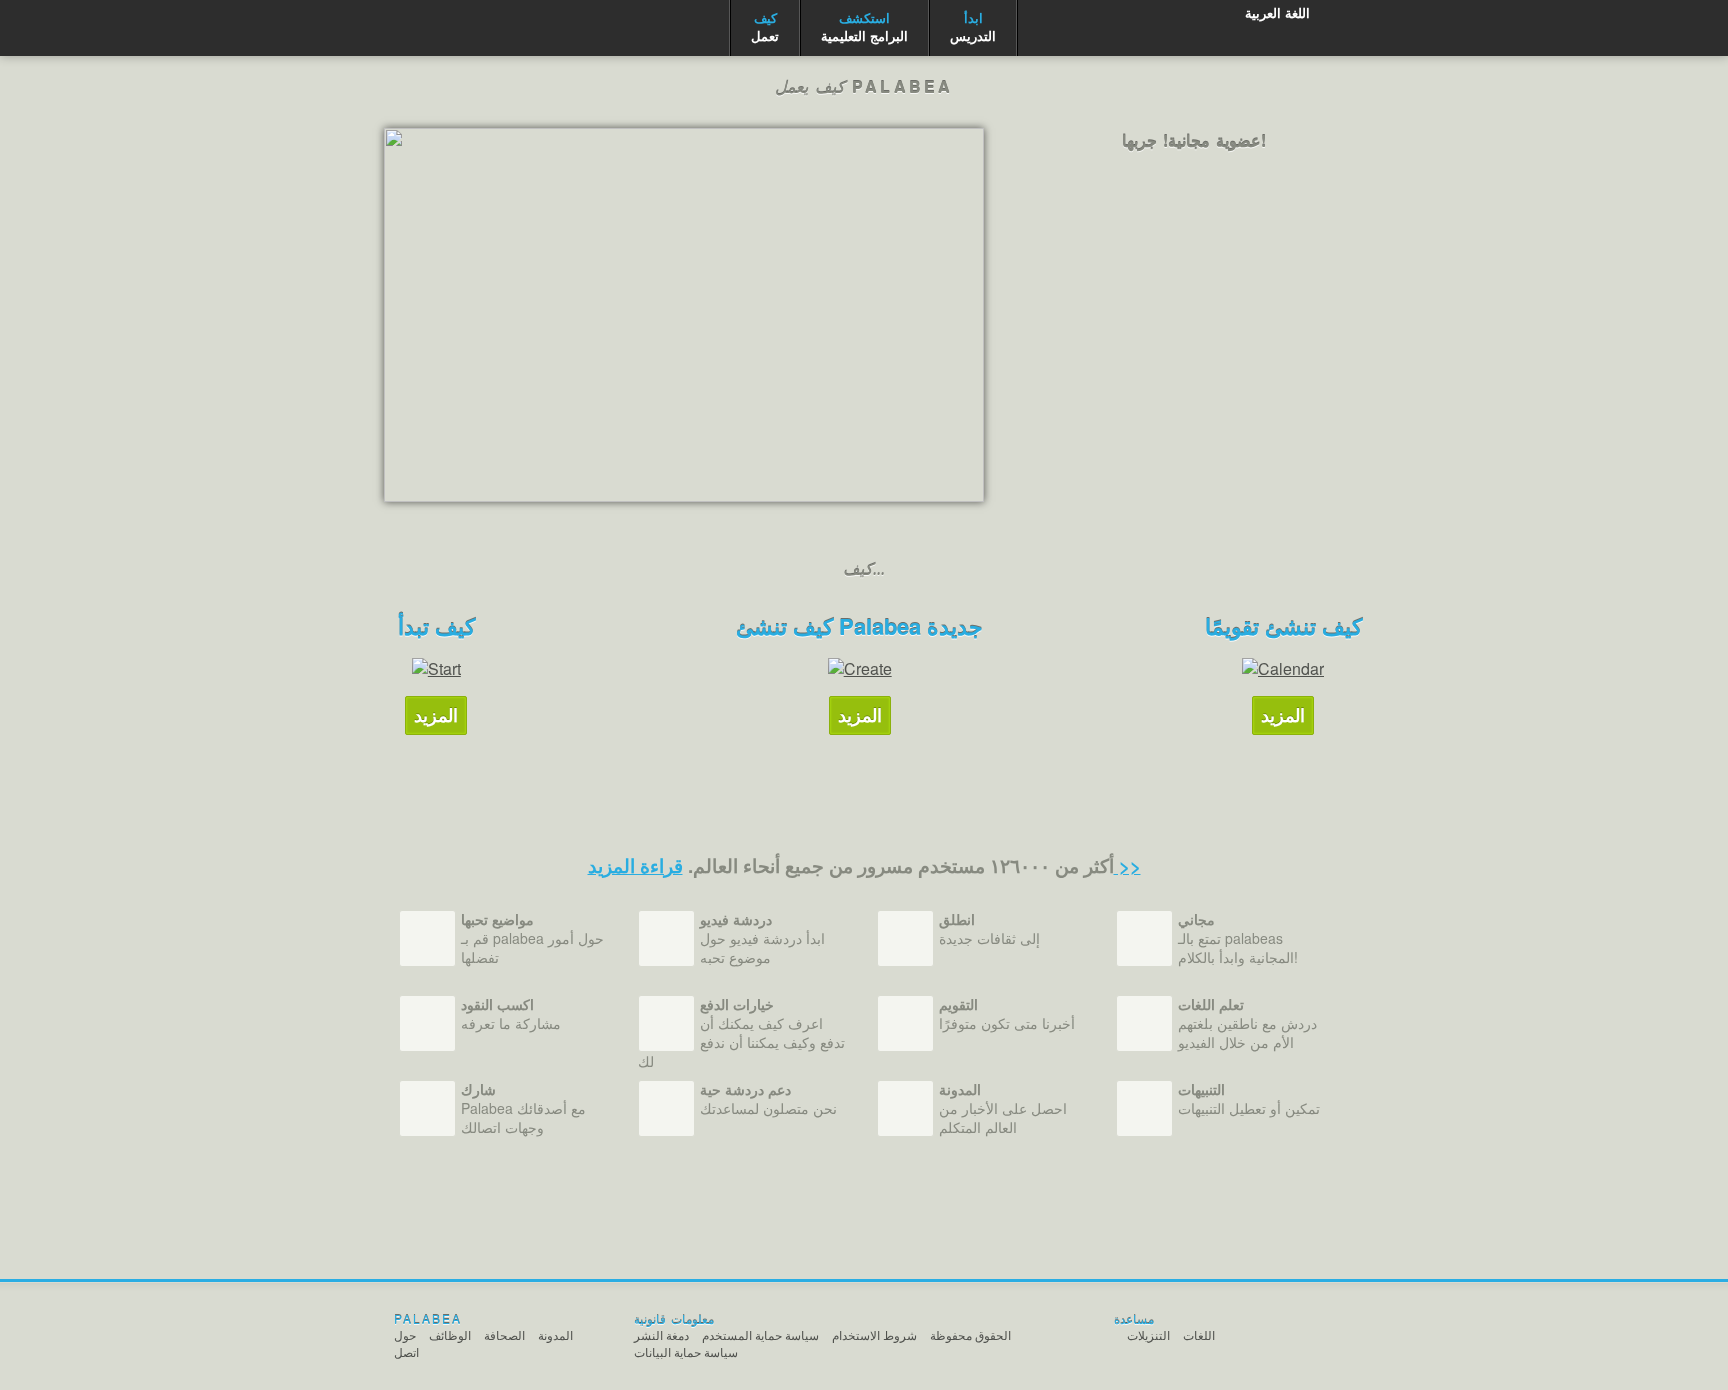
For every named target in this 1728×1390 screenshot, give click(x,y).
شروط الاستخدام (874, 1334)
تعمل (765, 26)
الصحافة (504, 1334)
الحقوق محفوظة (970, 1334)
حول (405, 1334)
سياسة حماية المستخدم (760, 1334)
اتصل (406, 1351)
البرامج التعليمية (864, 26)
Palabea (472, 28)
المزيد (436, 715)
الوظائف (450, 1334)
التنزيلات (1148, 1334)
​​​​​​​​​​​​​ (684, 315)
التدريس (973, 26)
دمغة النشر (661, 1334)
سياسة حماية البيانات (686, 1351)
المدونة (555, 1334)
